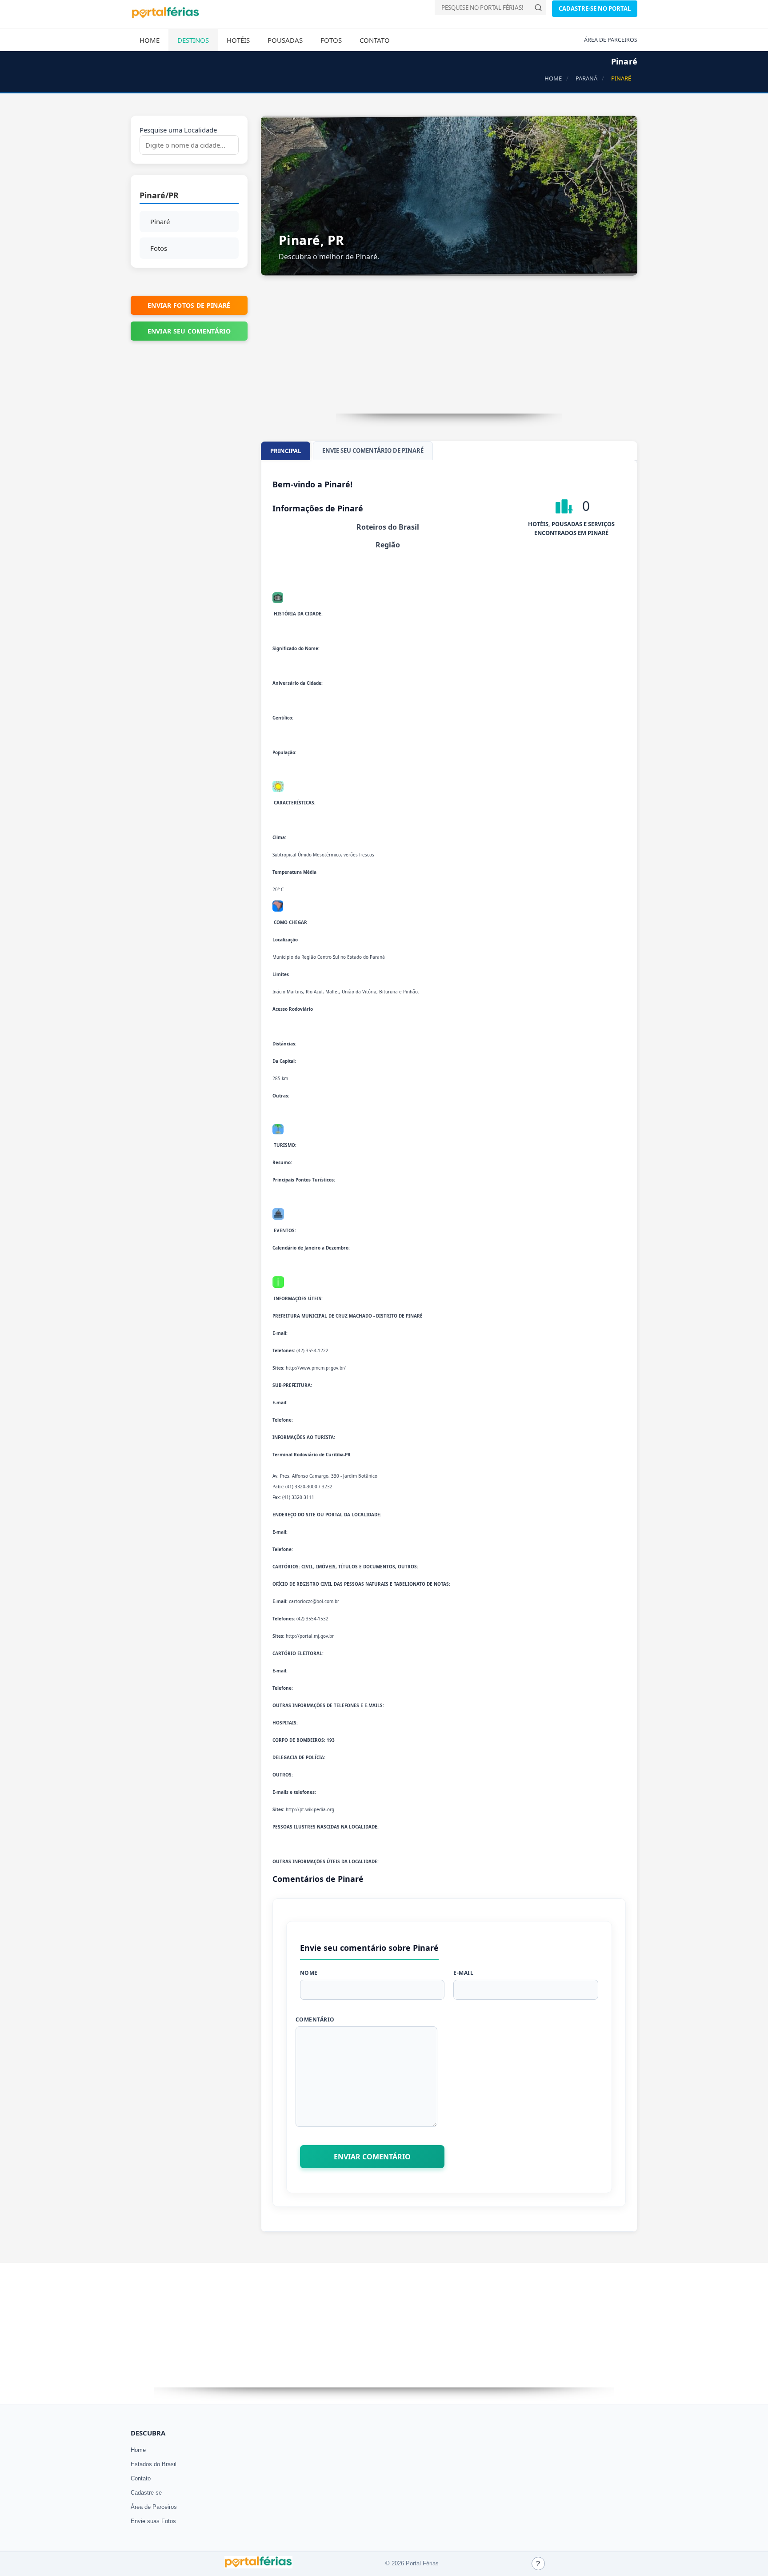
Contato (375, 40)
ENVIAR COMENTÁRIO (372, 2157)
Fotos (331, 40)
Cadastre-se (146, 2493)
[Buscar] (538, 8)
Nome (309, 1973)
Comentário (315, 2019)
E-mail (463, 1973)
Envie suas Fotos (153, 2521)
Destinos (193, 40)
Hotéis (238, 40)
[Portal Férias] (165, 16)
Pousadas (285, 40)
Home (150, 40)
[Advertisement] (449, 351)
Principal (286, 451)
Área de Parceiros (154, 2507)
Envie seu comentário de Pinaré (373, 450)
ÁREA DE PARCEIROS (611, 40)
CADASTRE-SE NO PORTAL (595, 8)
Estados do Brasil (154, 2464)
